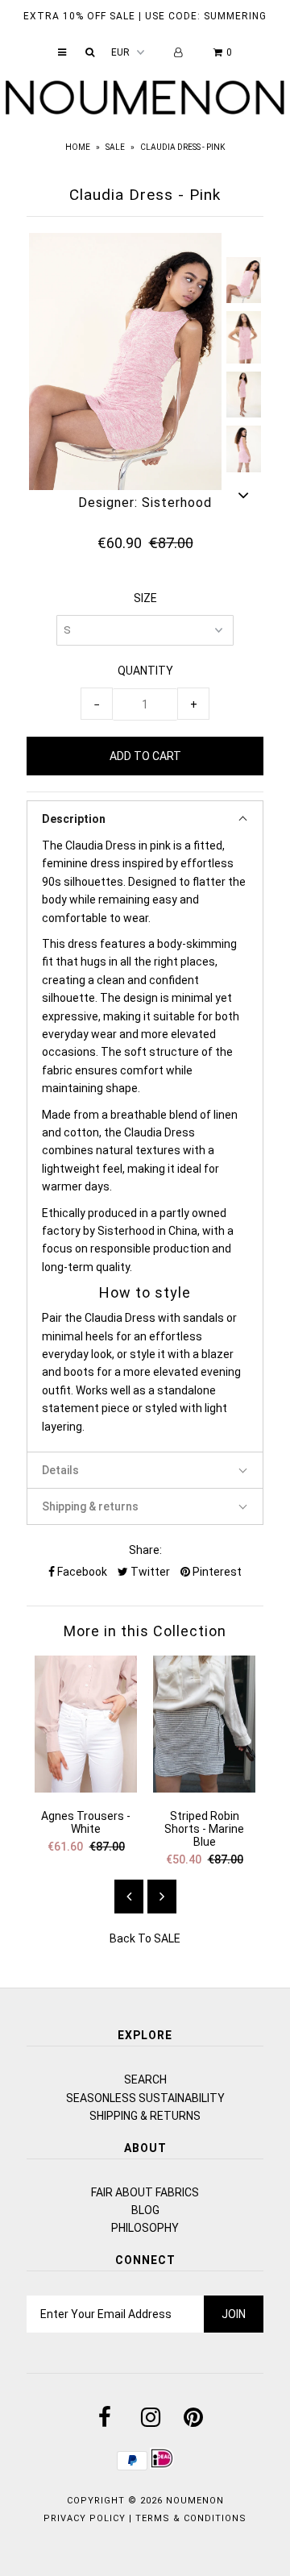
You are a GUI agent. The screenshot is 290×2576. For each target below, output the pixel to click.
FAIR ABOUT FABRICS (145, 2192)
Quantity (145, 671)
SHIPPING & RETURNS (145, 2116)
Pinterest (216, 1572)
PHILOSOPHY (145, 2228)
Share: (145, 1550)
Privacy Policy (85, 2518)
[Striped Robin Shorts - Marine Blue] (204, 1789)
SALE (115, 147)
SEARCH (145, 2079)
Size (145, 598)
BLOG (145, 2210)
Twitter (149, 1572)
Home (78, 147)
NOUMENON (195, 2501)
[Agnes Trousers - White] (86, 1789)
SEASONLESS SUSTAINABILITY (145, 2098)
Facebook (81, 1572)
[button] (145, 819)
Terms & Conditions (191, 2518)
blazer (217, 1354)
